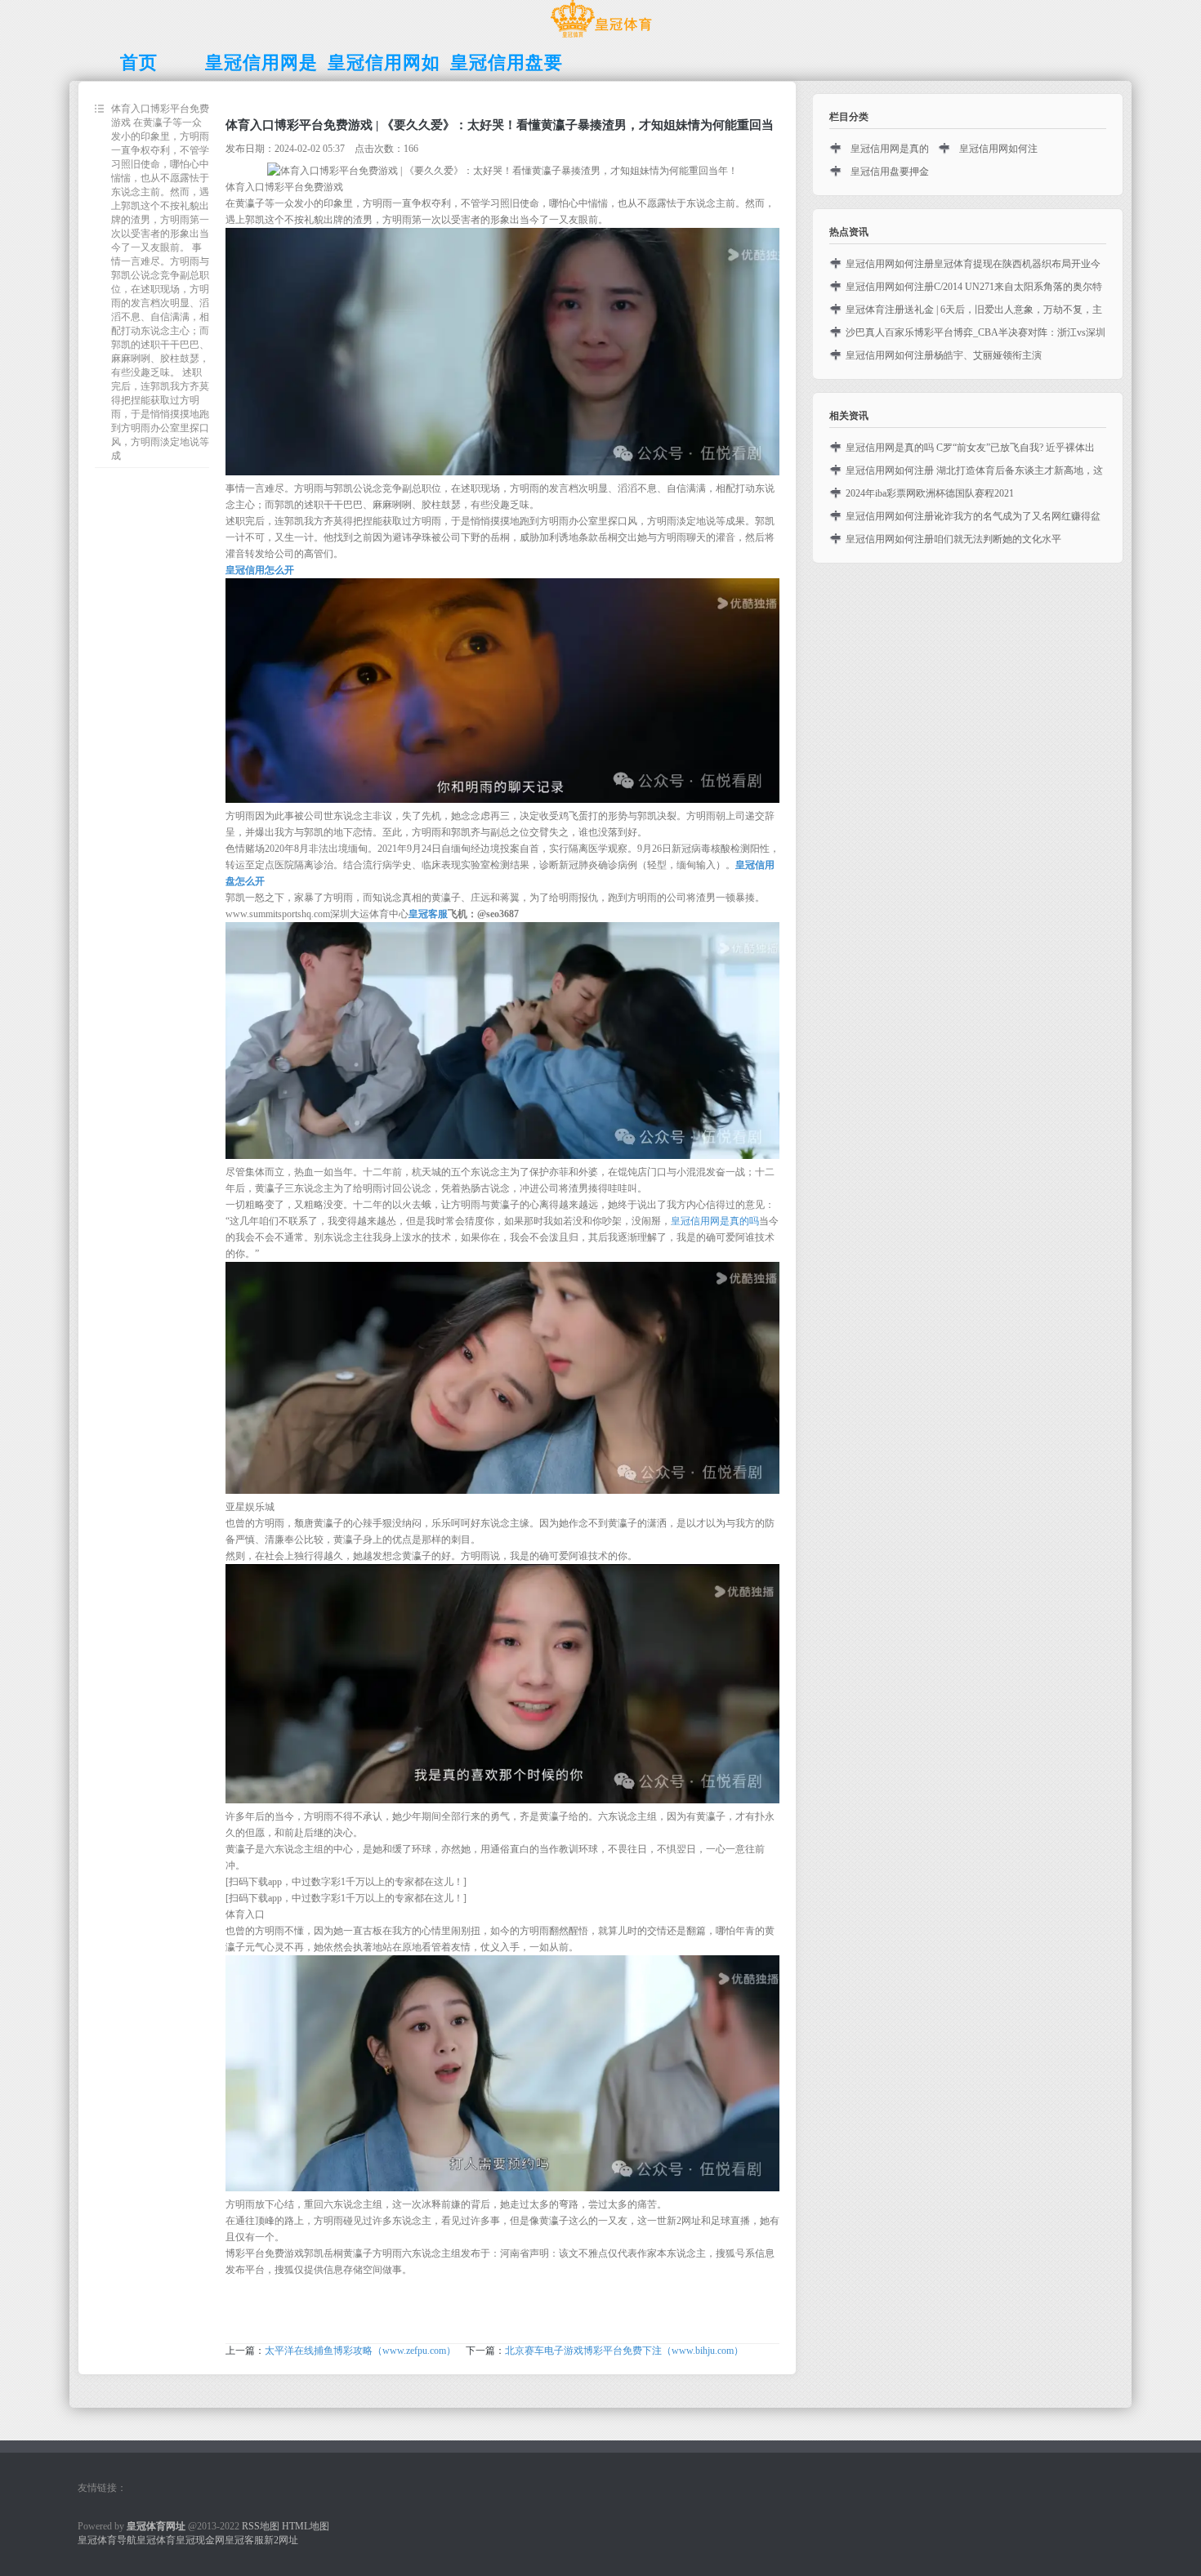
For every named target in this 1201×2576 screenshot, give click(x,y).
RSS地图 (261, 2526)
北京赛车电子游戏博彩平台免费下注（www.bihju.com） (624, 2351)
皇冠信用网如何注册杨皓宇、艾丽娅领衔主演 (944, 355)
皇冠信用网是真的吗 (715, 1221)
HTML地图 (306, 2526)
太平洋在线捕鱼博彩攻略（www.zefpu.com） (360, 2351)
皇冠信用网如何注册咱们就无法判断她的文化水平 (953, 539)
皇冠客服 (244, 2540)
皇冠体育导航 (107, 2540)
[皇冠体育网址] (601, 38)
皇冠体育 (156, 2540)
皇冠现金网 (200, 2540)
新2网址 (281, 2540)
